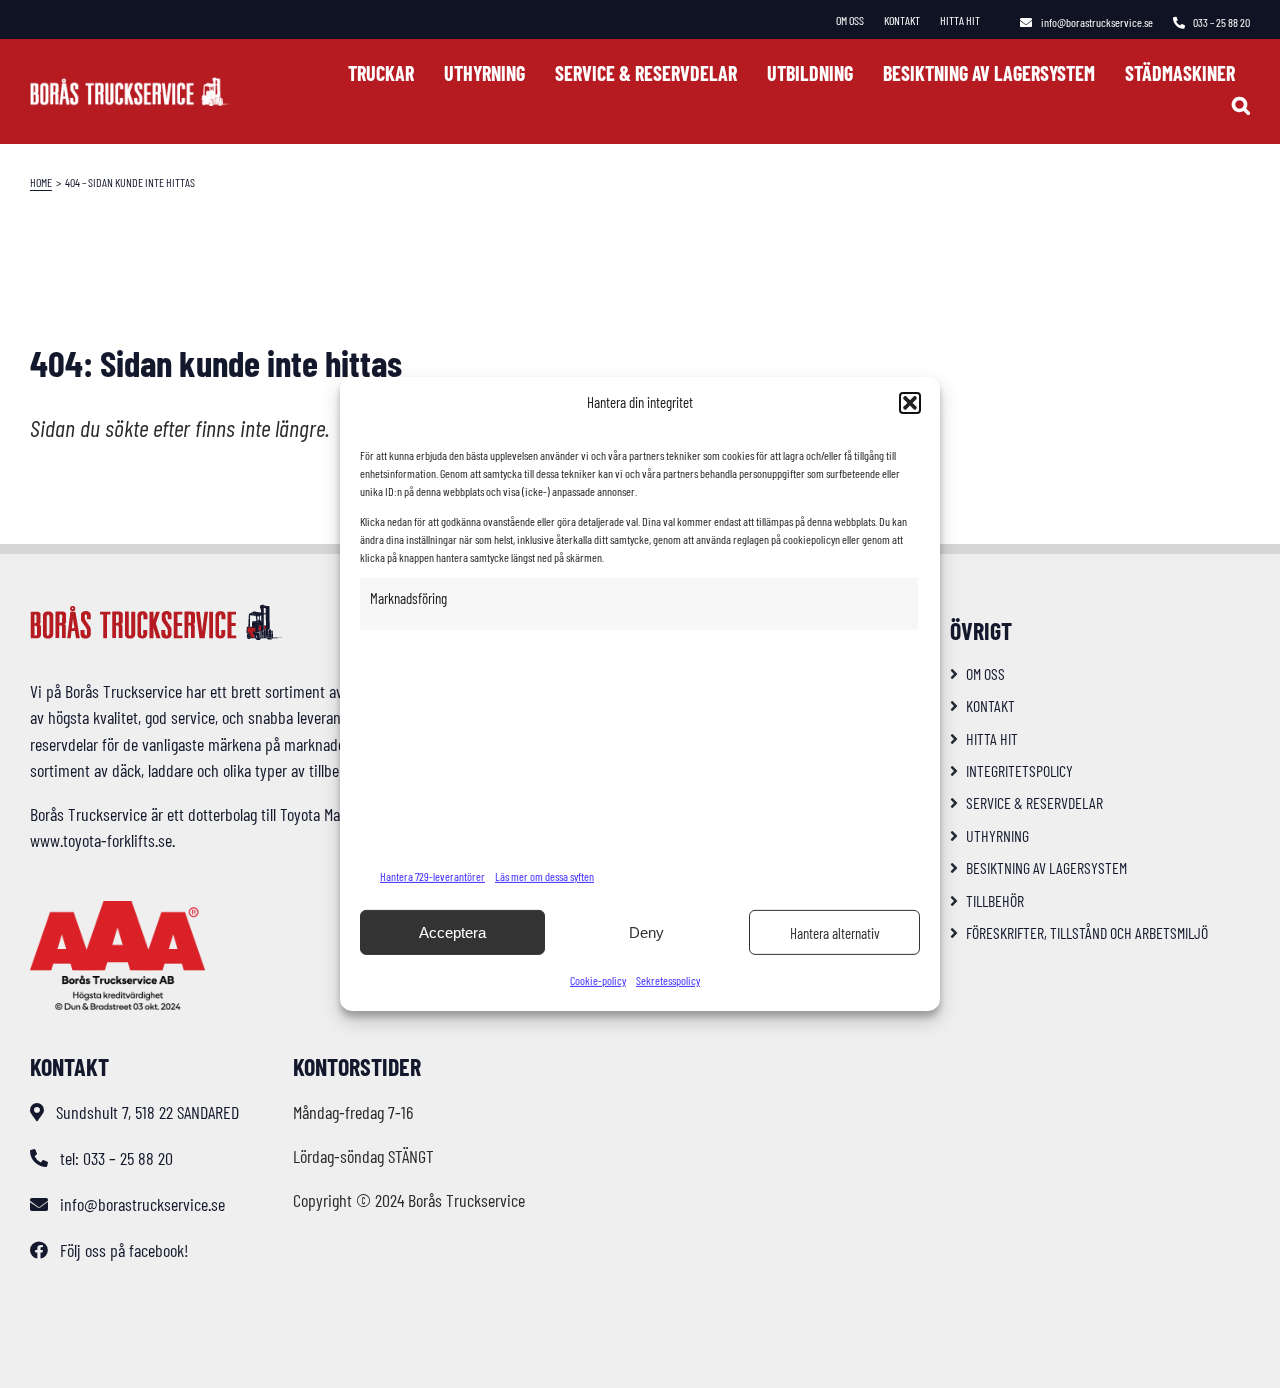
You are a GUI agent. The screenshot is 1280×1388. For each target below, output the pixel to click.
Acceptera (452, 932)
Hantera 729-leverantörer (432, 876)
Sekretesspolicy (668, 980)
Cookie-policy (598, 980)
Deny (646, 932)
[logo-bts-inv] (130, 86)
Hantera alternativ (835, 933)
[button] (910, 403)
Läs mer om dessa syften (544, 876)
